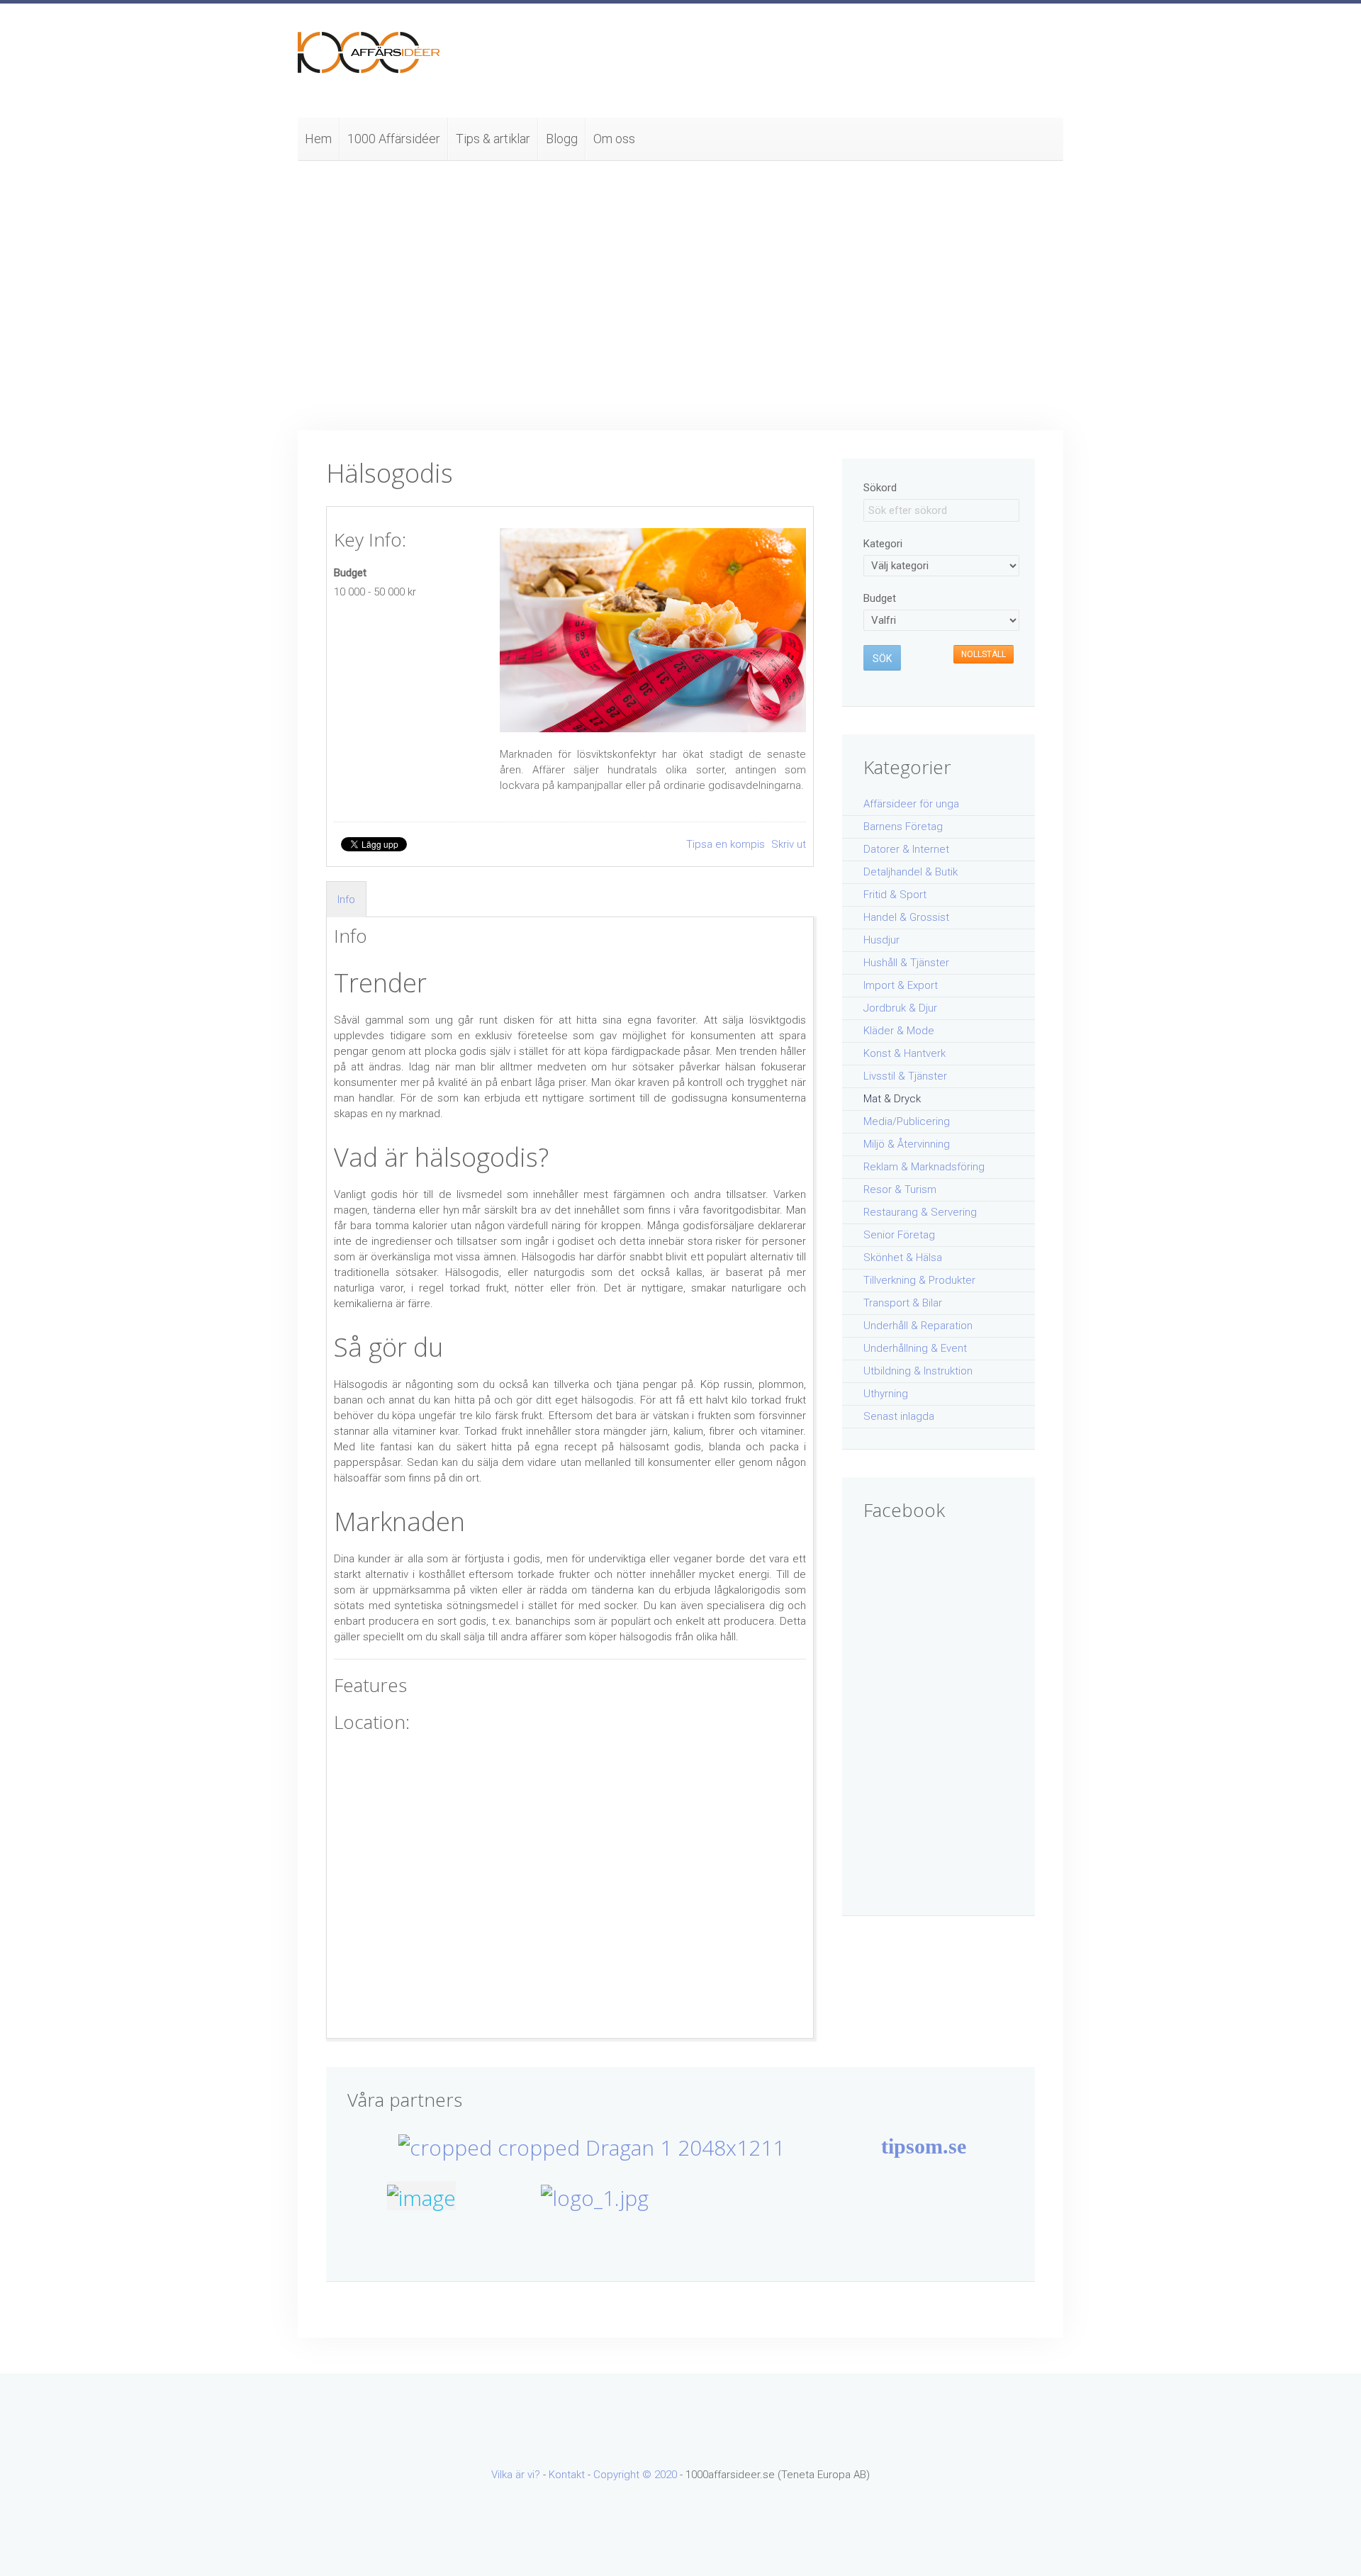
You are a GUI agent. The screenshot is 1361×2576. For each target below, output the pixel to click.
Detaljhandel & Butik (911, 872)
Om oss (614, 139)
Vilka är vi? (516, 2475)
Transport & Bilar (903, 1303)
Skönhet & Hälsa (903, 1258)
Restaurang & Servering (920, 1212)
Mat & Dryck (892, 1099)
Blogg (562, 139)
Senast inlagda (899, 1416)
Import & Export (901, 985)
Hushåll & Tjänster (906, 963)
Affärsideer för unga (911, 804)
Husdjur (881, 940)
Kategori (883, 544)
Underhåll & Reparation (918, 1326)
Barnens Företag (903, 827)
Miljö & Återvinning (907, 1144)
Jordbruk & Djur (900, 1008)
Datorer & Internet (906, 849)
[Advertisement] (680, 296)
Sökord (880, 488)
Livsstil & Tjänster (905, 1076)
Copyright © (624, 2475)
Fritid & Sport (895, 895)
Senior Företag (899, 1235)
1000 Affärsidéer (394, 139)
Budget (350, 573)
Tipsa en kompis (727, 844)
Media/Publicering (907, 1121)
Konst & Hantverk (904, 1053)
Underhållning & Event (915, 1348)
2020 (666, 2475)
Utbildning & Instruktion (918, 1371)
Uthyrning (886, 1394)
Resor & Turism (900, 1189)
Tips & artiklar (493, 139)
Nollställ (984, 654)
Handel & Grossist (906, 917)
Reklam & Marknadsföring (924, 1167)
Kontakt (567, 2475)
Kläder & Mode (899, 1031)
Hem (318, 139)
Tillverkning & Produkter (919, 1280)
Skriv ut (789, 844)
